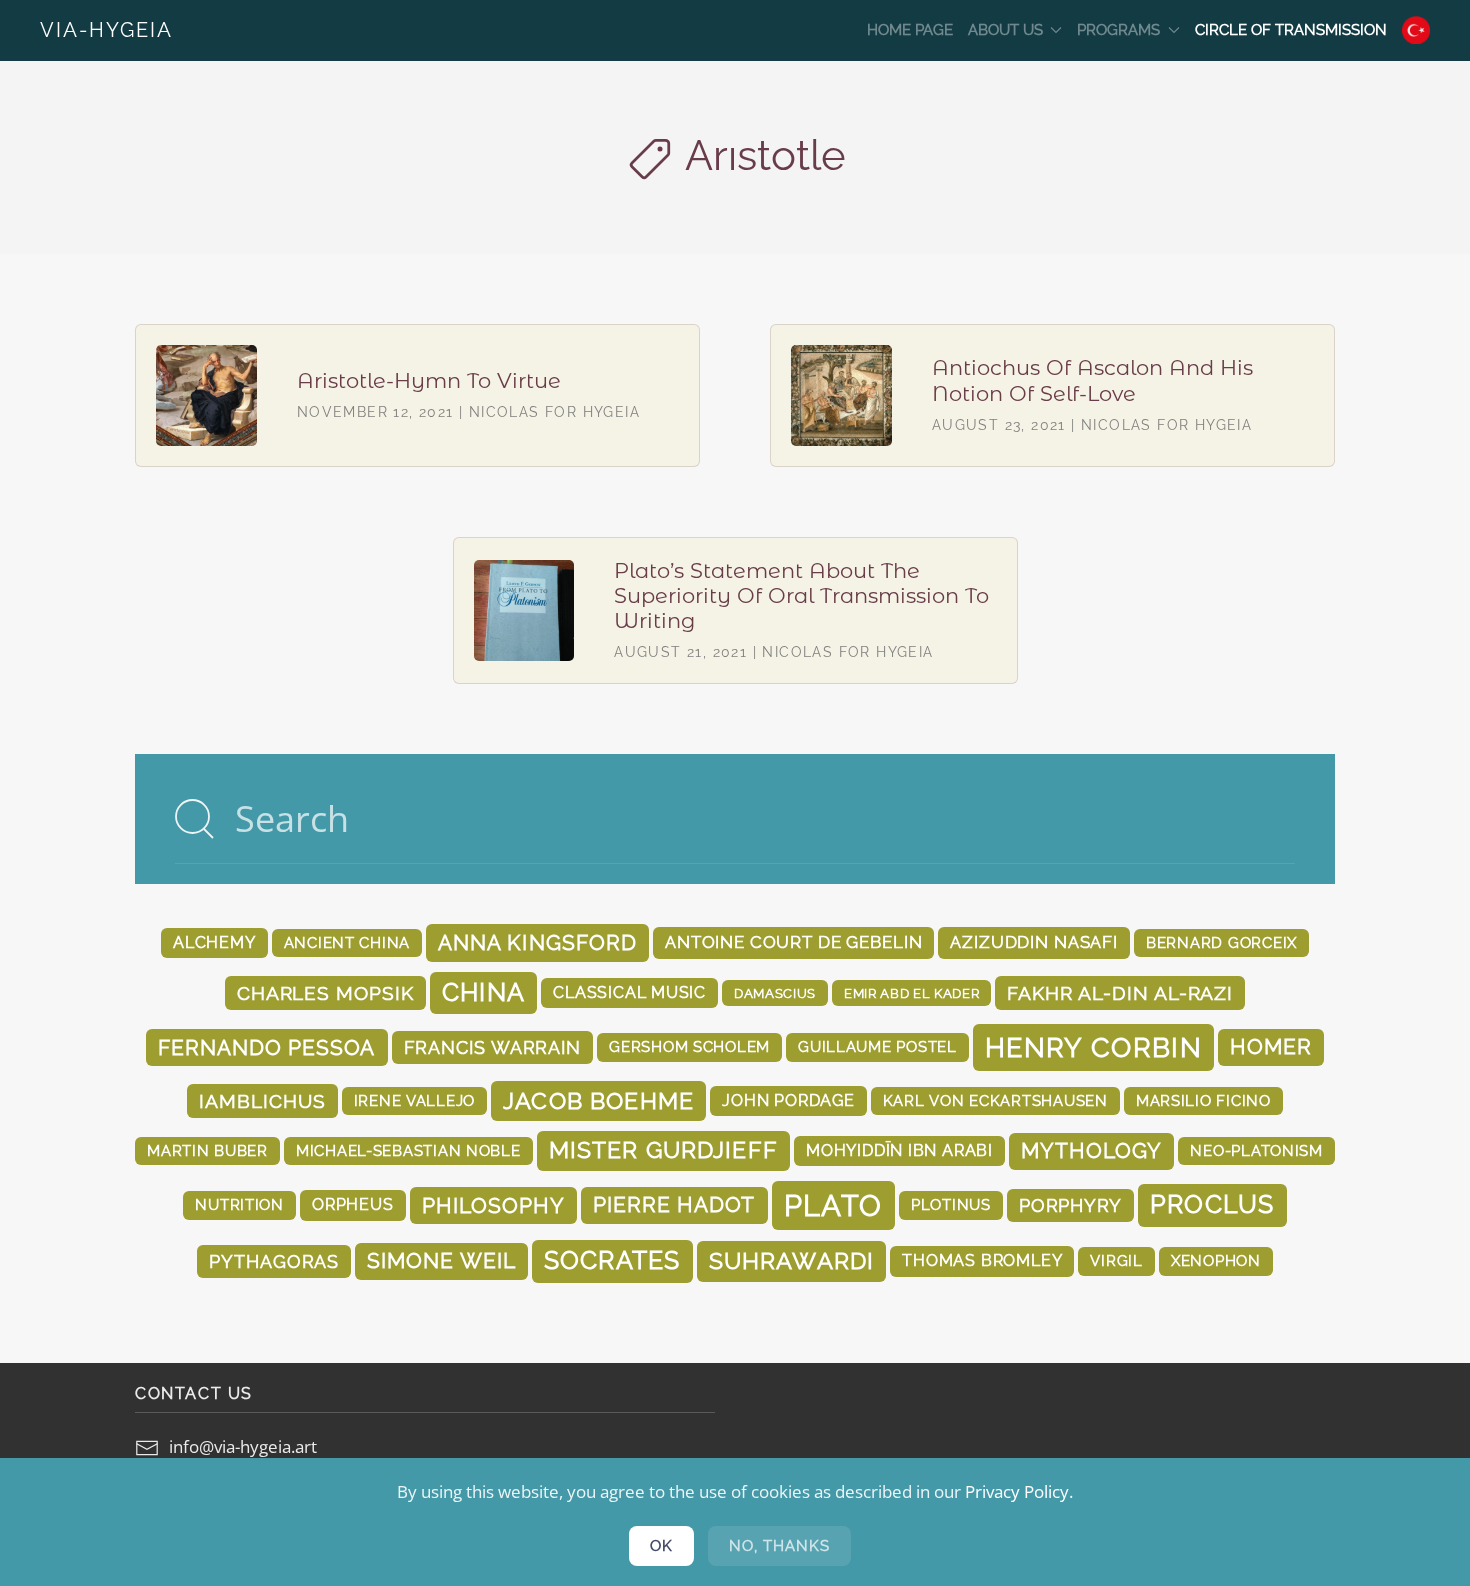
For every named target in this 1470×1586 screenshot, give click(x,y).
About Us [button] (1005, 30)
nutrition (239, 1204)
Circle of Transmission (1291, 30)
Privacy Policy (1017, 1491)
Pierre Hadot (674, 1205)
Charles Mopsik (325, 993)
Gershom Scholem (689, 1046)
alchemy (214, 942)
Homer (1271, 1047)
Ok (661, 1546)
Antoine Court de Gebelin (793, 942)
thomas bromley (982, 1260)
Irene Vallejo (415, 1100)
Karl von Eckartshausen (995, 1100)
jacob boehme (598, 1100)
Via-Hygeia (106, 30)
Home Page (910, 30)
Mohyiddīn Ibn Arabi (899, 1150)
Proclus (1212, 1204)
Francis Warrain (493, 1047)
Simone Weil (441, 1261)
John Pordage (788, 1100)
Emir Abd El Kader (911, 993)
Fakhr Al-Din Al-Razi (1120, 993)
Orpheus (353, 1204)
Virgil (1116, 1260)
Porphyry (1070, 1205)
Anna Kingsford (537, 942)
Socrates (612, 1260)
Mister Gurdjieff (663, 1150)
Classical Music (629, 992)
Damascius (775, 993)
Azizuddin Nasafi (1034, 942)
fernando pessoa (267, 1047)
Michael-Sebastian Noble (408, 1150)
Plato (833, 1205)
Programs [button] (1118, 30)
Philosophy (494, 1205)
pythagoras (274, 1261)
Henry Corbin (1093, 1047)
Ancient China (347, 942)
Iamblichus (262, 1101)
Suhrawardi (792, 1260)
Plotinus (951, 1204)
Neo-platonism (1256, 1150)
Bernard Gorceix (1221, 942)
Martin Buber (207, 1150)
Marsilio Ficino (1203, 1100)
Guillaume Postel (877, 1046)
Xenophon (1216, 1260)
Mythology (1091, 1151)
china (483, 992)
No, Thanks (779, 1546)
